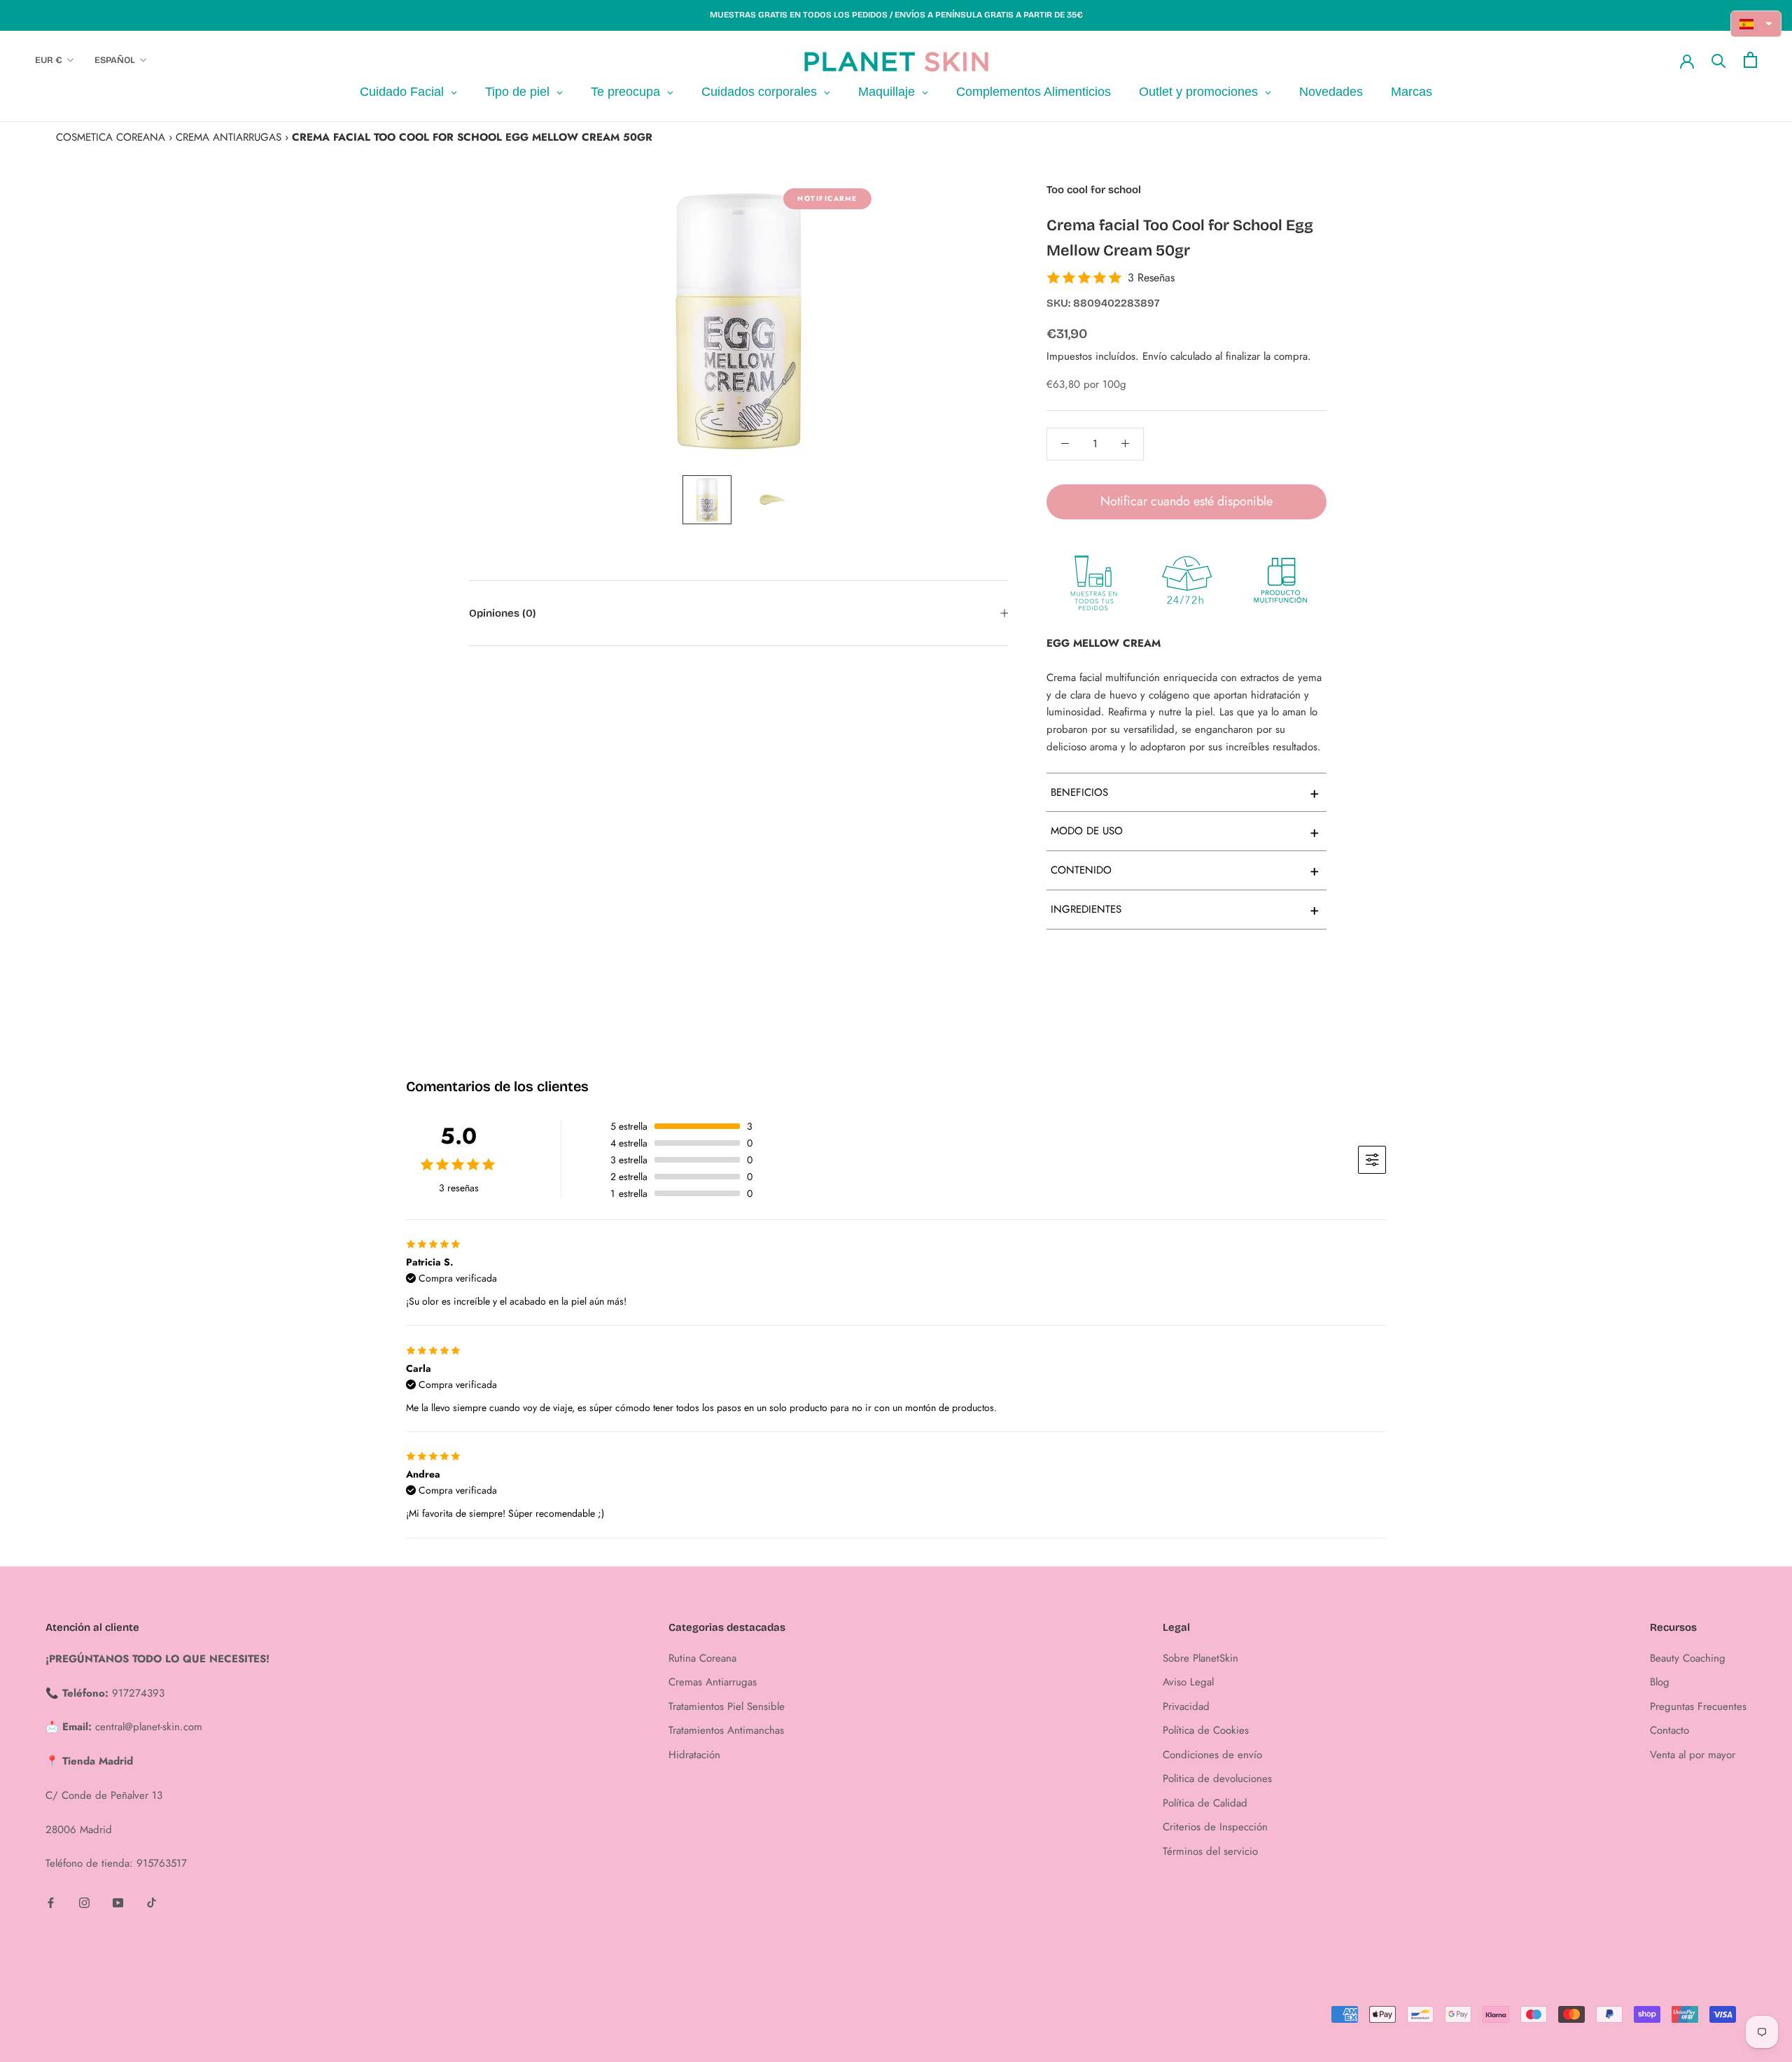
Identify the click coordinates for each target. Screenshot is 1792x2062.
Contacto (1669, 1730)
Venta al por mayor (1693, 1755)
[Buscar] (1719, 60)
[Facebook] (51, 1902)
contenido (1185, 870)
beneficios (1185, 792)
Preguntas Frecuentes (1698, 1706)
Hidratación (694, 1755)
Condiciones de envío (1212, 1755)
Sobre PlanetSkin (1200, 1658)
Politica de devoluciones (1217, 1779)
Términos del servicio (1210, 1851)
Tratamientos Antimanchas (726, 1730)
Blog (1660, 1682)
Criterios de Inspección (1215, 1827)
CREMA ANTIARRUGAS (229, 137)
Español (115, 60)
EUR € (49, 60)
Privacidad (1186, 1706)
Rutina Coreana (702, 1658)
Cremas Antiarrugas (713, 1682)
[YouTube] (118, 1902)
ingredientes (1185, 909)
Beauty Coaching (1688, 1658)
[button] (1756, 24)
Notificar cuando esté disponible (1186, 500)
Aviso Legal (1188, 1682)
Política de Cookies (1206, 1730)
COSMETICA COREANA (111, 137)
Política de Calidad (1205, 1803)
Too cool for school (1094, 190)
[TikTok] (152, 1902)
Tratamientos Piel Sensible (727, 1706)
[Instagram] (84, 1902)
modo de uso (1185, 831)
